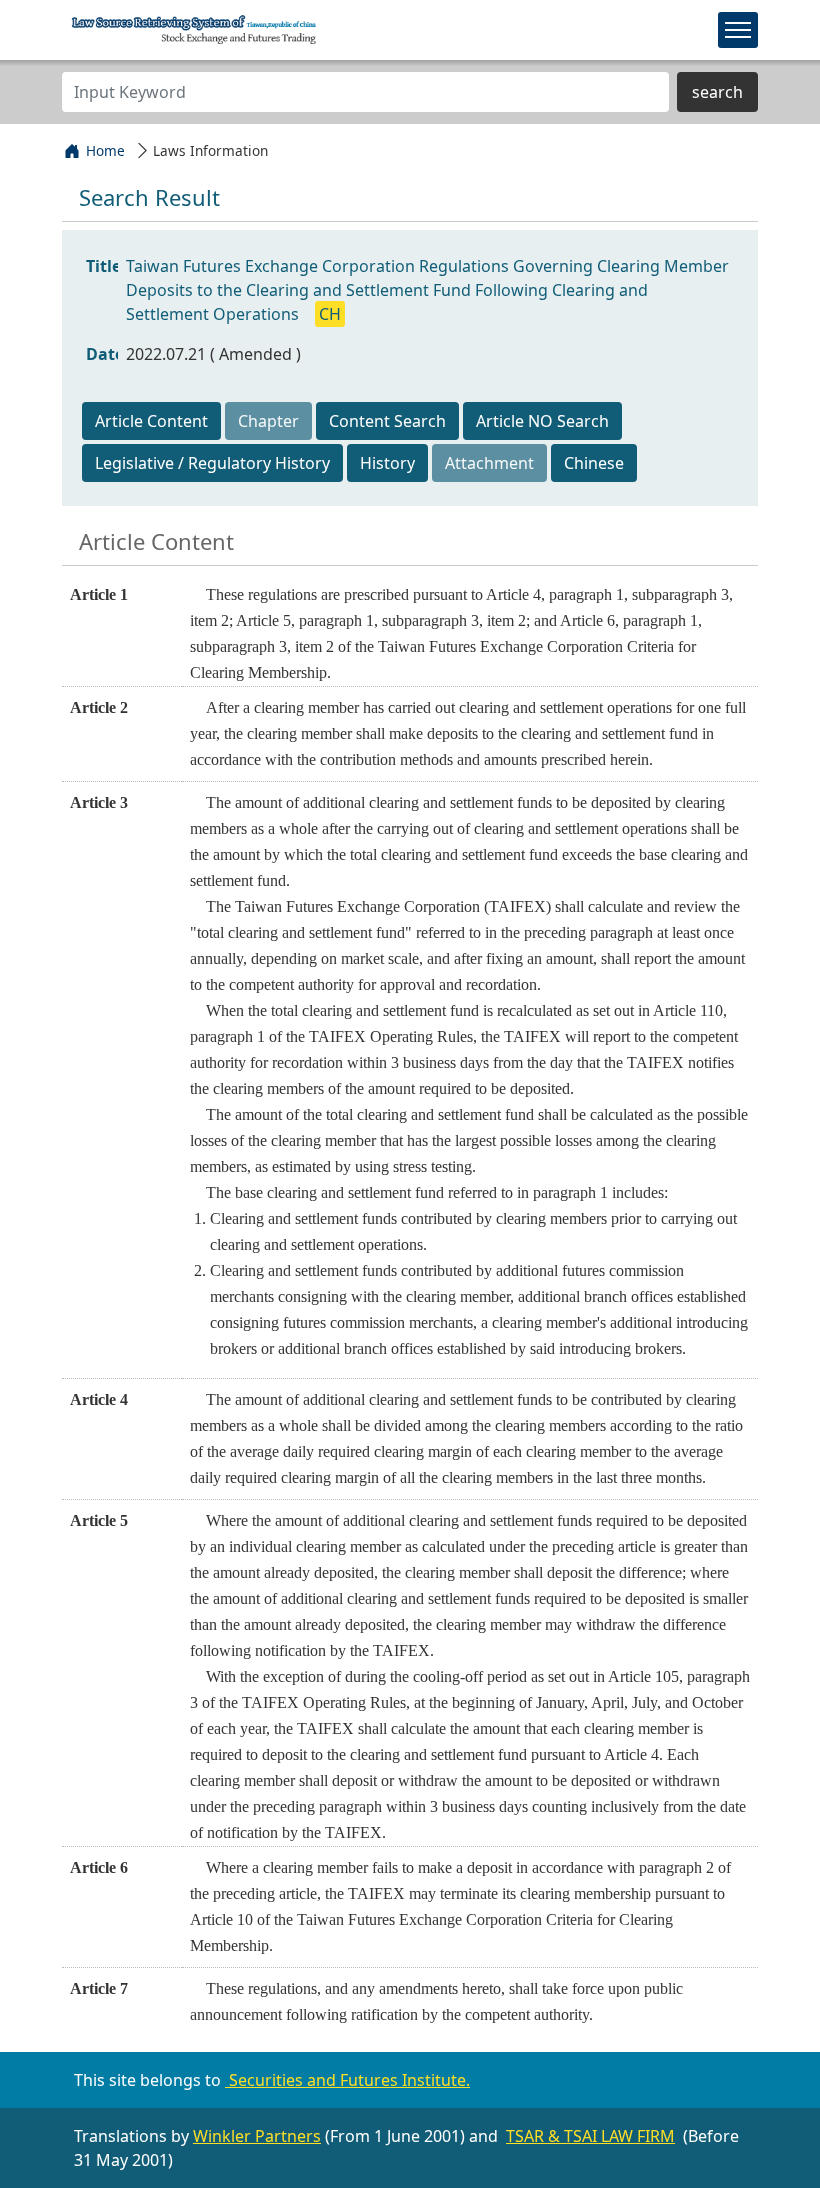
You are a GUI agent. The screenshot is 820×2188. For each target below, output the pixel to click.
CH (330, 314)
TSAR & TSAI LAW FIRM (590, 2136)
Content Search (387, 421)
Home (105, 150)
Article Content (151, 421)
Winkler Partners (257, 2136)
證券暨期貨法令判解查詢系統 (194, 29)
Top (788, 2146)
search (717, 92)
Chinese (594, 463)
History (387, 463)
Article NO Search (542, 421)
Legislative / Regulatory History (212, 463)
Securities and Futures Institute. (347, 2080)
